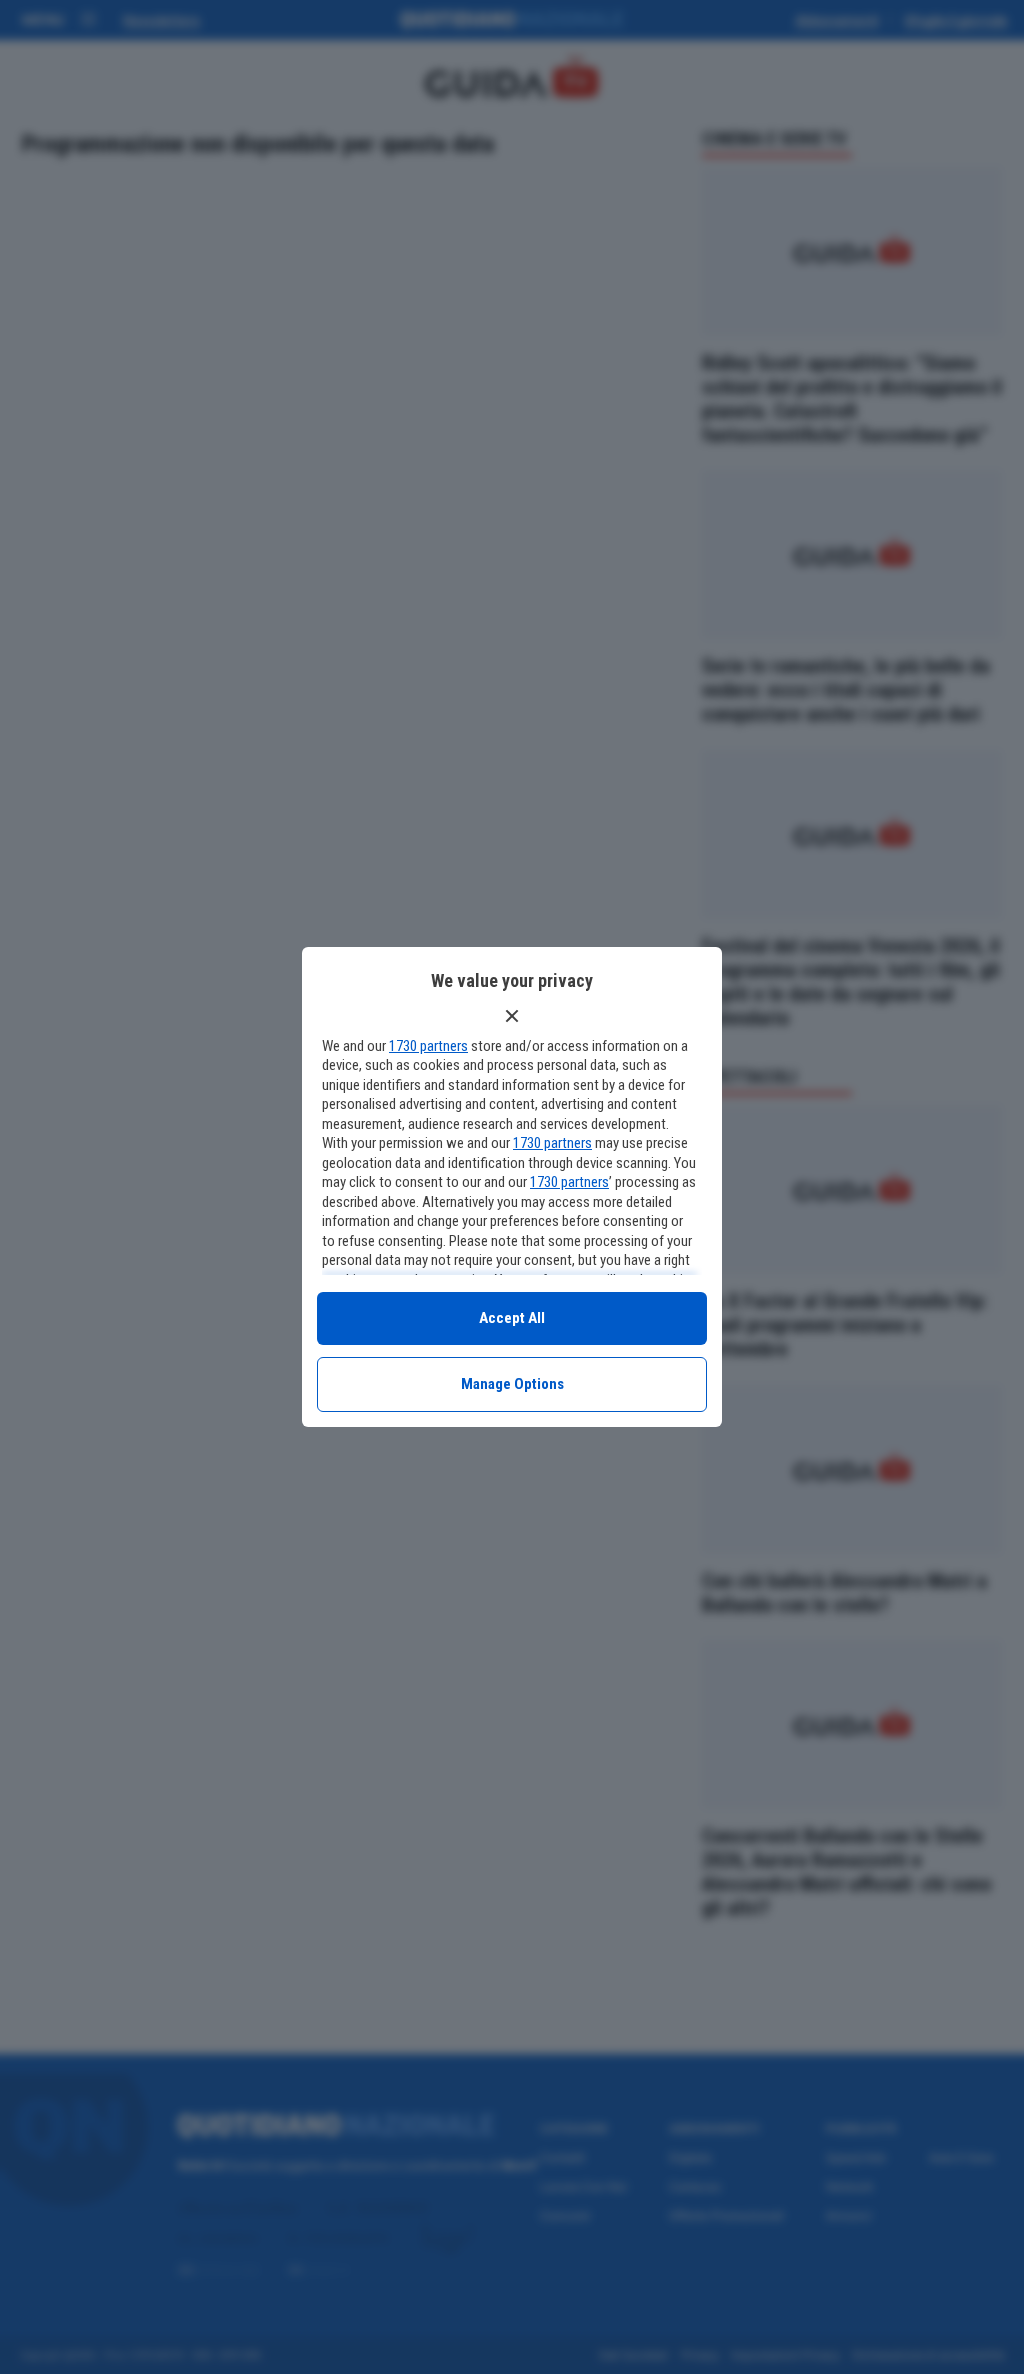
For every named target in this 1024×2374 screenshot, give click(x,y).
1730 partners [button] (428, 1046)
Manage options (512, 1384)
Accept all (512, 1318)
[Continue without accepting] (512, 1016)
